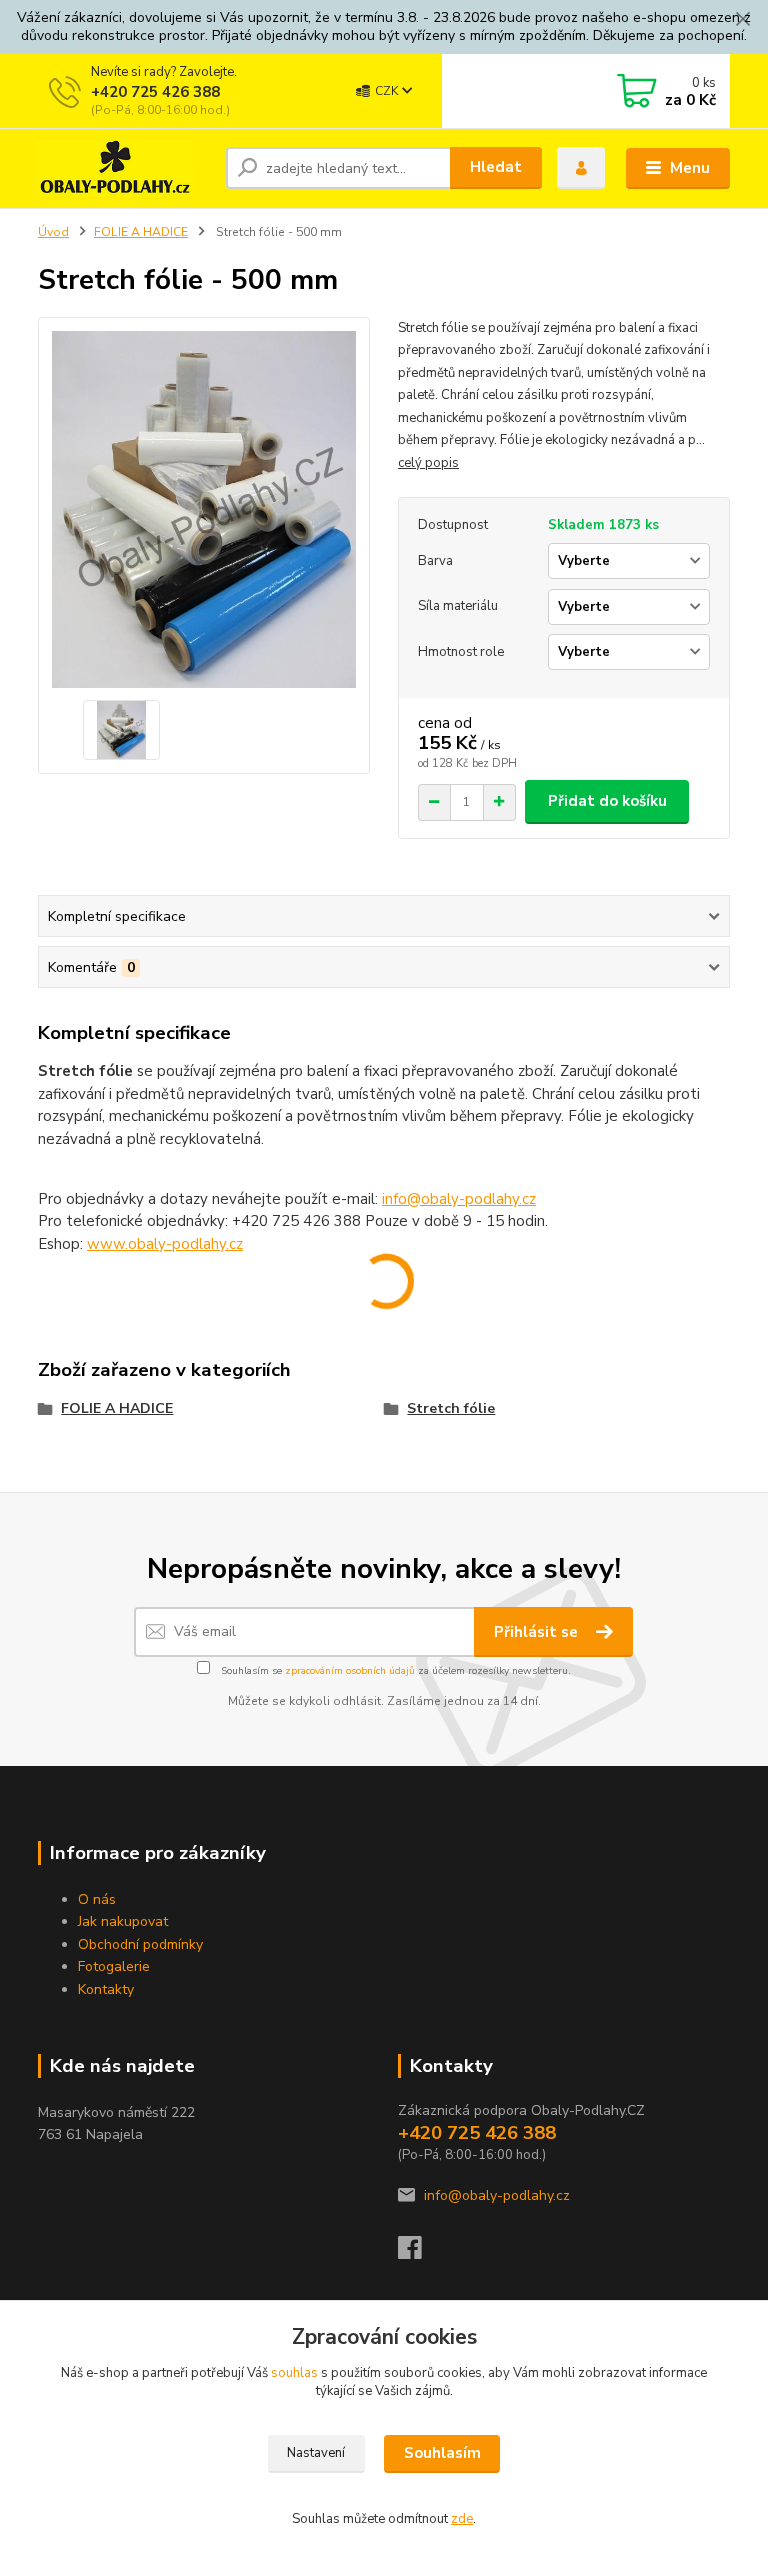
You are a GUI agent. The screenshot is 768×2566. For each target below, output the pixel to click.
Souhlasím (442, 2453)
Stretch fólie (451, 1408)
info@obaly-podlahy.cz (459, 1199)
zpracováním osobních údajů (350, 1671)
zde (462, 2519)
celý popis (428, 463)
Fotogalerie (114, 1966)
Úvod (53, 232)
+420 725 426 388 (155, 92)
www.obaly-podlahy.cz (165, 1244)
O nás (97, 1899)
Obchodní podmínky (140, 1944)
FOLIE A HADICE (141, 232)
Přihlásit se (538, 1632)
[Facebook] (419, 2253)
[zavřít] (743, 20)
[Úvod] (124, 168)
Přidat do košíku (607, 801)
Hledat (496, 167)
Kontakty (106, 1989)
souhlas (294, 2373)
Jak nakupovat (123, 1921)
